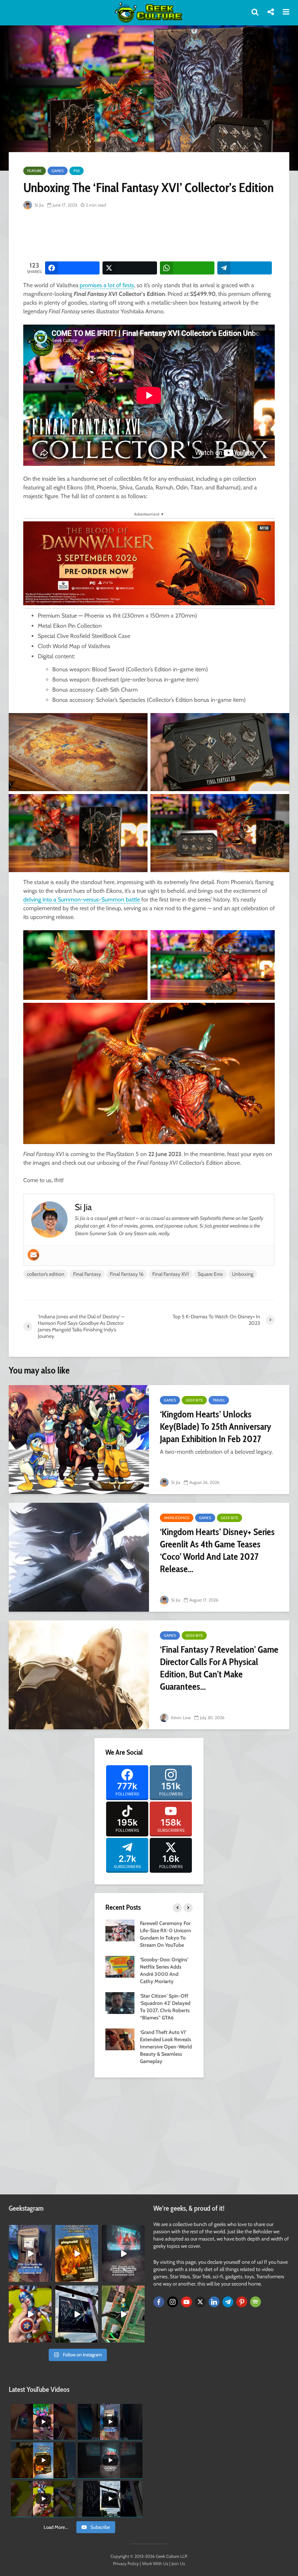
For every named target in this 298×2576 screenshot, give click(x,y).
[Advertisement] (156, 236)
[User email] (33, 1255)
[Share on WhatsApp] (187, 268)
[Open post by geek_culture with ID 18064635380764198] (30, 2253)
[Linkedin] (214, 2302)
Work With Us (155, 2563)
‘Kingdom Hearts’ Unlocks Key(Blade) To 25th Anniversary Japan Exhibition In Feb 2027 (216, 1427)
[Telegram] (228, 2302)
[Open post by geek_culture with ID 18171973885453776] (30, 2314)
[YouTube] (186, 2302)
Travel (219, 1400)
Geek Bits (194, 1400)
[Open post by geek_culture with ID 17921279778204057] (77, 2314)
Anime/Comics (177, 1518)
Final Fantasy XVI (171, 1274)
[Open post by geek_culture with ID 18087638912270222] (123, 2253)
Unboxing (243, 1274)
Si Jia (39, 205)
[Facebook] (159, 2302)
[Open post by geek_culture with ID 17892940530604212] (123, 2314)
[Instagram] (173, 2302)
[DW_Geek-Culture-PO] (149, 563)
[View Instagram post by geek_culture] (47, 2278)
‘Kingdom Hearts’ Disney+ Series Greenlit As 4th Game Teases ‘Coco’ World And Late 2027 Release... (217, 1550)
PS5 (76, 171)
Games (58, 171)
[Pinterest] (242, 2302)
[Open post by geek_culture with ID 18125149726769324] (77, 2253)
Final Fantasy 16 (127, 1274)
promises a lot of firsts (107, 285)
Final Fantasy (87, 1274)
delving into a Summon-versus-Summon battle (82, 900)
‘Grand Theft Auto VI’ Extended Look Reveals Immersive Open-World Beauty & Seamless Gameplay (166, 2047)
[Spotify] (255, 2302)
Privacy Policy (126, 2563)
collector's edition (46, 1274)
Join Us (178, 2563)
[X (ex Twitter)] (200, 2302)
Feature (35, 171)
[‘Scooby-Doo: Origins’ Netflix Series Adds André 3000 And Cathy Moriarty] (120, 1966)
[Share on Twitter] (130, 268)
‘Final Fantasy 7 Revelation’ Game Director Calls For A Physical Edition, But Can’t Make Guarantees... (219, 1668)
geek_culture (30, 2231)
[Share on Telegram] (245, 268)
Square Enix (210, 1274)
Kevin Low (180, 1718)
